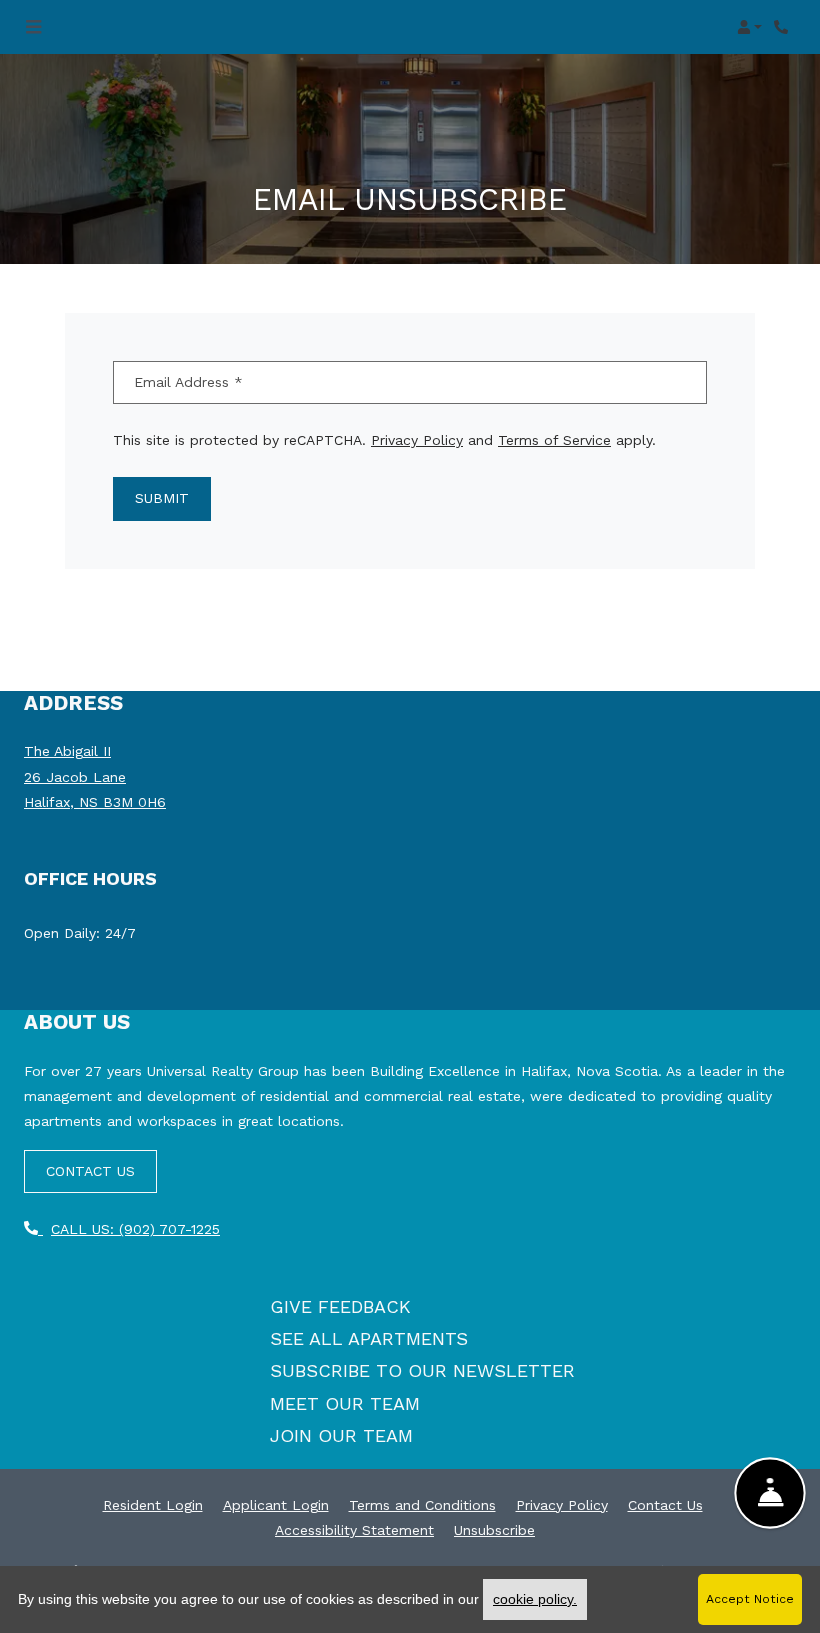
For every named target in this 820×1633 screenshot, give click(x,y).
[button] (749, 27)
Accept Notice (750, 1599)
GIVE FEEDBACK (340, 1306)
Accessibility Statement (354, 1529)
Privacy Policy (417, 439)
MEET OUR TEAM (345, 1403)
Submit (162, 498)
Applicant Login (276, 1504)
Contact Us (665, 1505)
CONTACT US (90, 1171)
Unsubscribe (494, 1529)
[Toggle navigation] (33, 27)
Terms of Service (554, 439)
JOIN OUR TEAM (341, 1435)
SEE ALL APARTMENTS (369, 1338)
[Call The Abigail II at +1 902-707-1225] (784, 27)
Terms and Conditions (422, 1504)
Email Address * (188, 382)
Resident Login (153, 1504)
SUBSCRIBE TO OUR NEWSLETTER (422, 1370)
